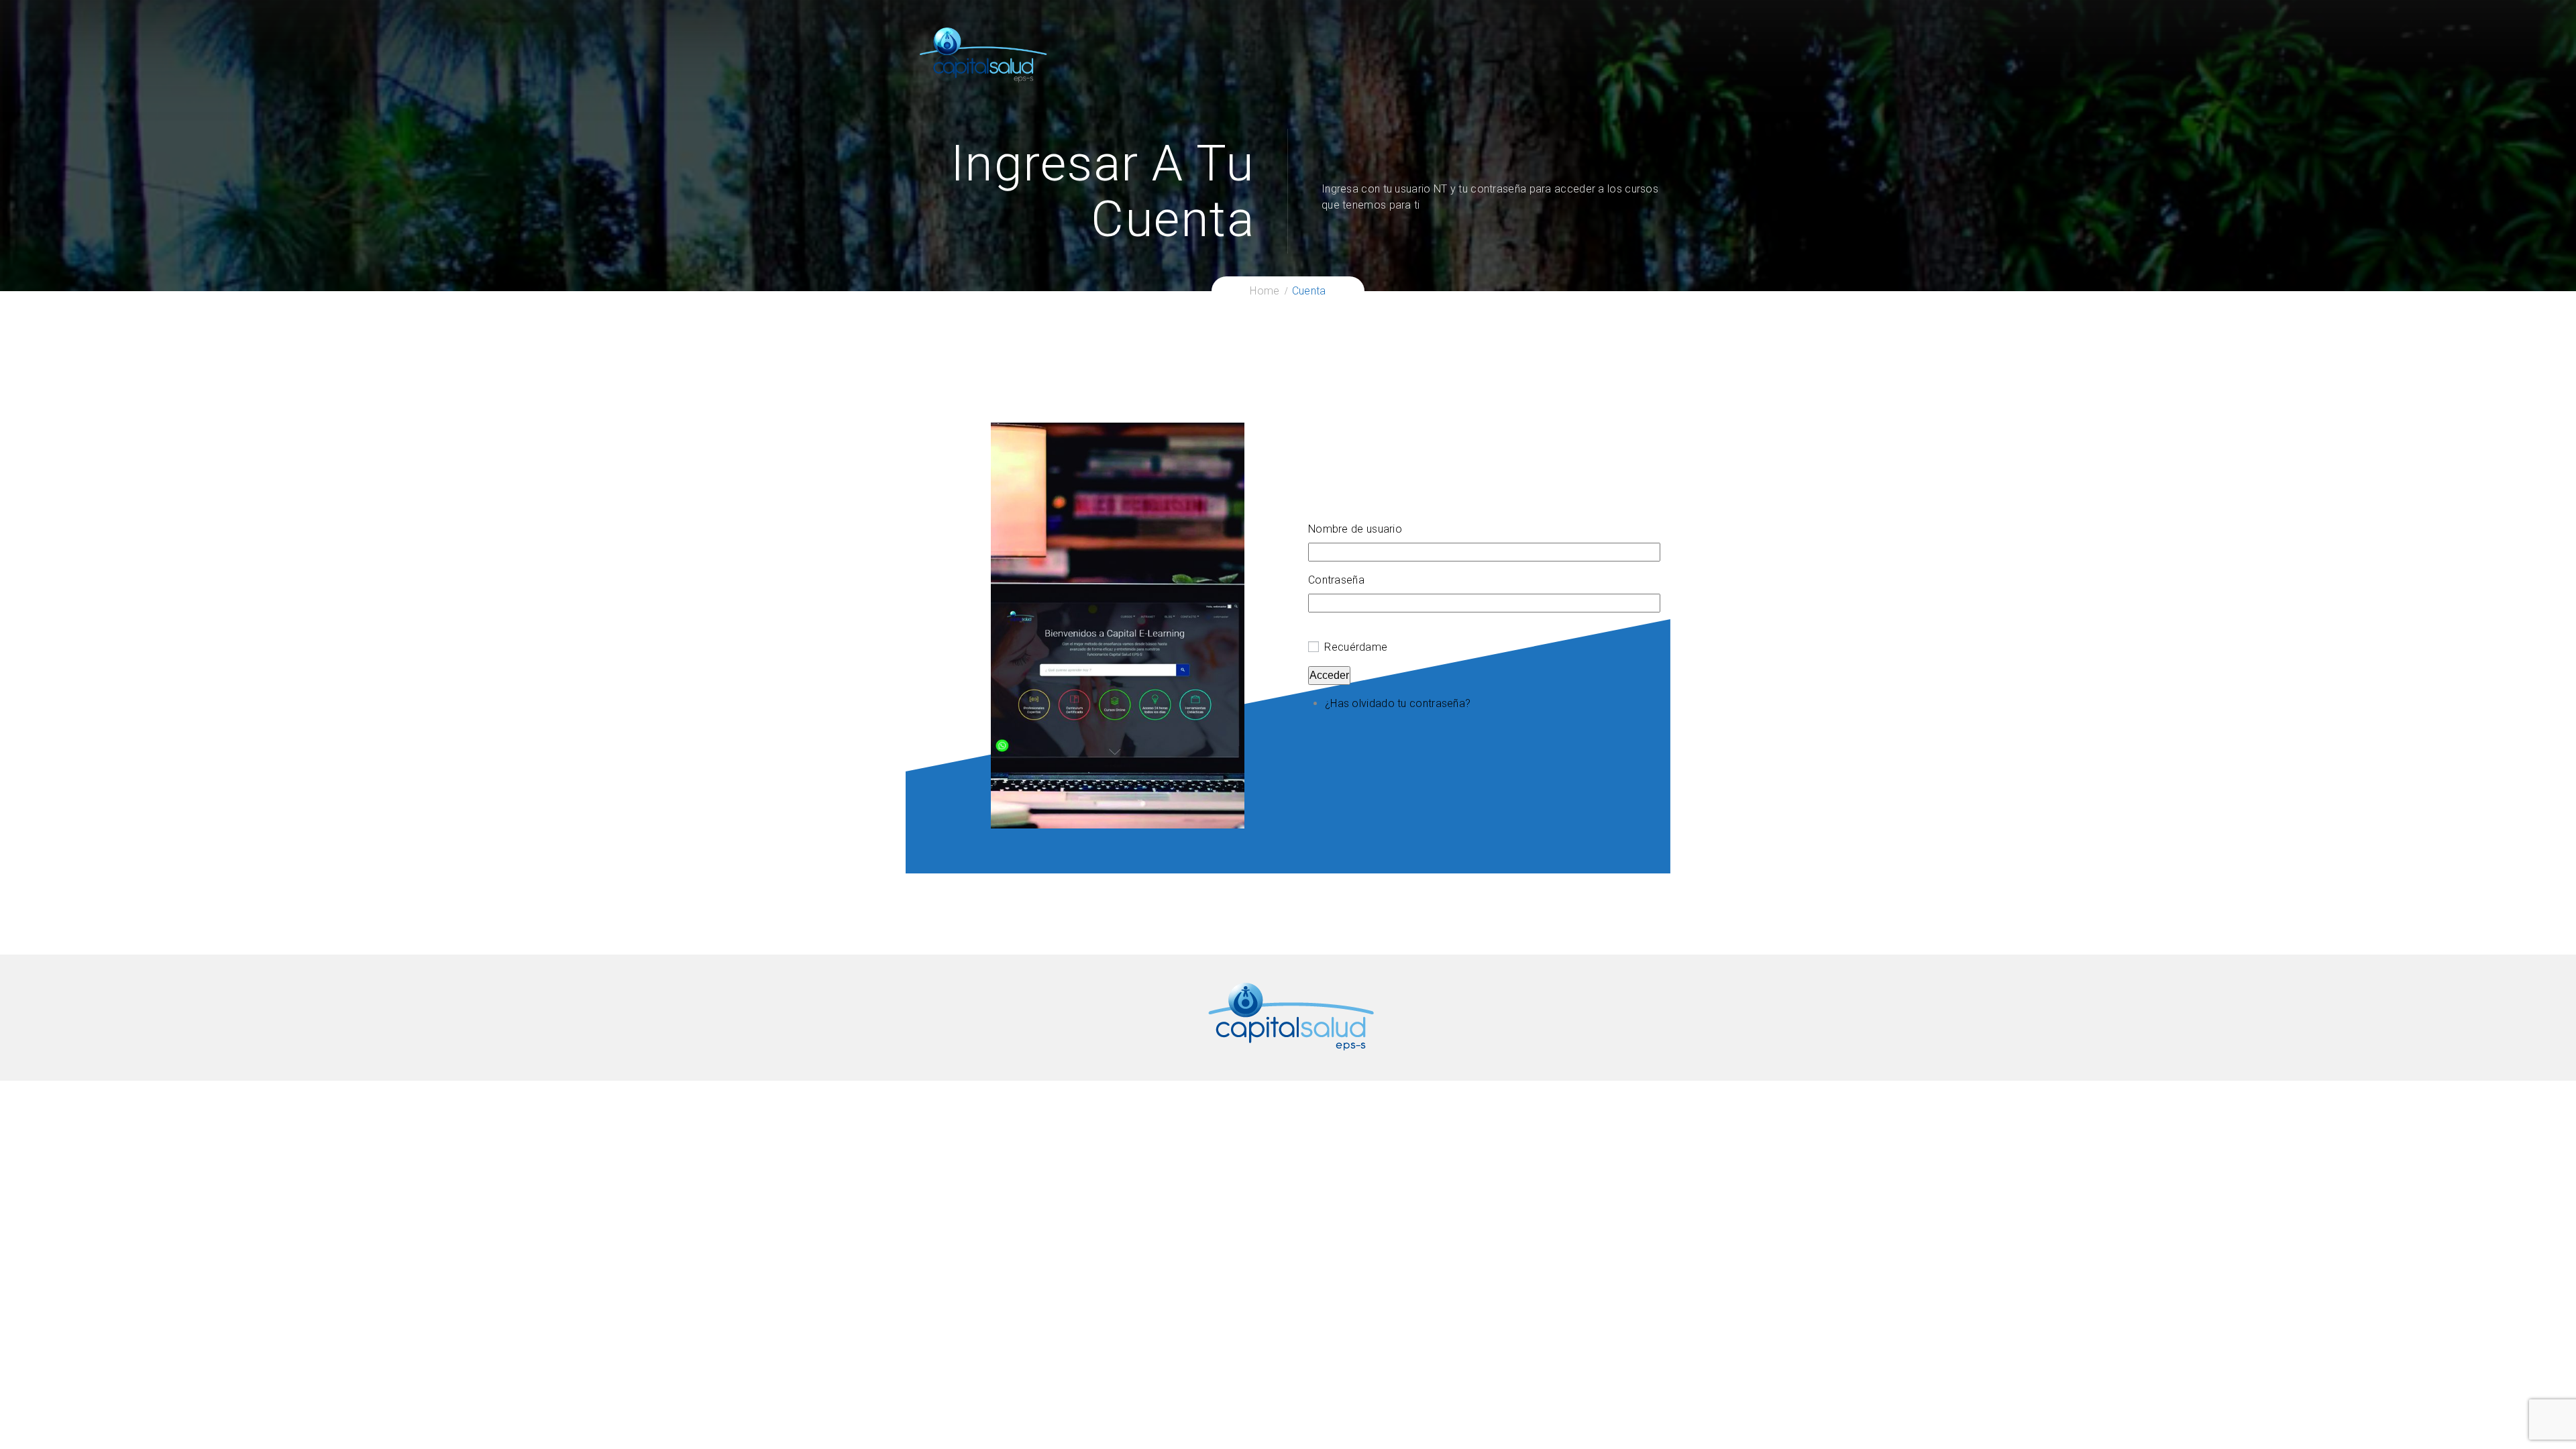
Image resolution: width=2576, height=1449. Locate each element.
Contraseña (1336, 580)
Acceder (1329, 675)
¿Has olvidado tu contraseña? (1398, 703)
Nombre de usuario (1355, 529)
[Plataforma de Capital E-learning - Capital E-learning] (983, 54)
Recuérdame (1356, 647)
